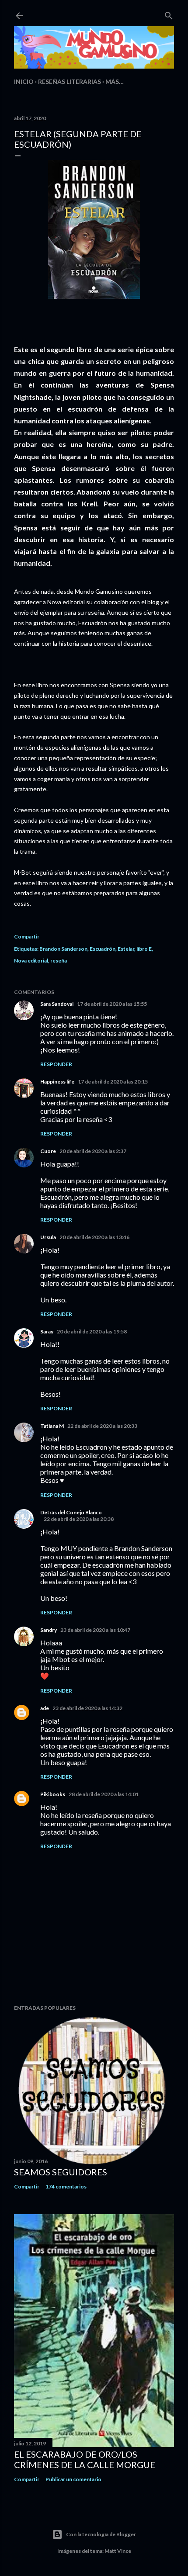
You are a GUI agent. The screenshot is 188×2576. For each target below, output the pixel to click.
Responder (56, 1064)
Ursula (48, 1237)
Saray (47, 1331)
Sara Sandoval (57, 1004)
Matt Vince (118, 2551)
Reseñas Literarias (70, 81)
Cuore (48, 1151)
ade (45, 1708)
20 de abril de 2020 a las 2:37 (93, 1151)
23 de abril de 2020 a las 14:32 (87, 1708)
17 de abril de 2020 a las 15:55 (112, 1004)
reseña (59, 961)
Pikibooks (53, 1794)
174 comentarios (66, 2186)
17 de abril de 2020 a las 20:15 (113, 1082)
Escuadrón (103, 949)
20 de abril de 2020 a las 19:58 (92, 1331)
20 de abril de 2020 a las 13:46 (94, 1237)
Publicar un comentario (73, 2479)
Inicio (24, 81)
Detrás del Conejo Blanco (71, 1512)
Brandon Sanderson (63, 949)
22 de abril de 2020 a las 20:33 (102, 1426)
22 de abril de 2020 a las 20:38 (79, 1519)
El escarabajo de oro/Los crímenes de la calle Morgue (85, 2459)
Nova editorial (31, 961)
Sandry (49, 1630)
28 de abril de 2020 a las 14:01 (104, 1794)
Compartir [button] (27, 937)
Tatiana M (52, 1426)
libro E (144, 949)
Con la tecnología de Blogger (101, 2534)
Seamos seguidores (61, 2172)
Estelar (126, 949)
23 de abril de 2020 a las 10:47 (95, 1630)
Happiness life (57, 1082)
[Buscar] (169, 14)
